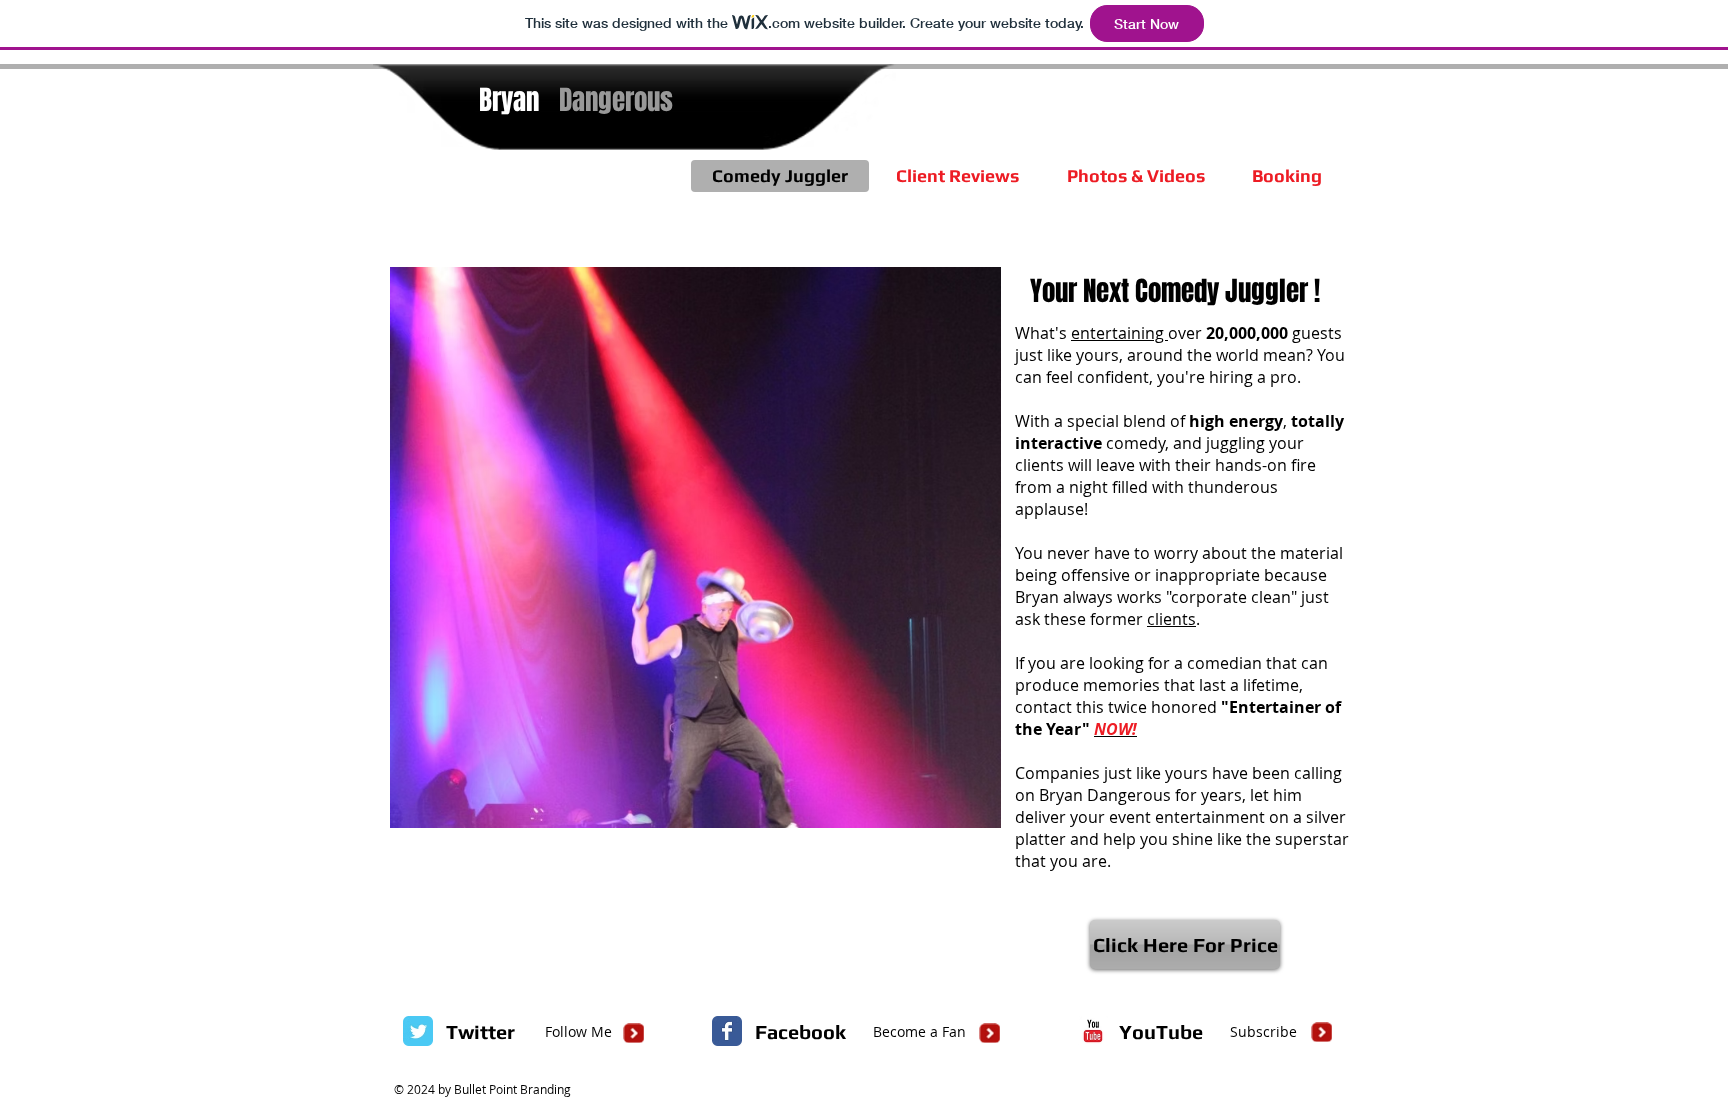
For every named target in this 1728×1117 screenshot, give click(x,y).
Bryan (509, 100)
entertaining (1119, 333)
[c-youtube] (1093, 1031)
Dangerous (616, 100)
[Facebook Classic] (727, 1031)
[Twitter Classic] (418, 1031)
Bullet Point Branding (512, 1089)
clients (1171, 619)
